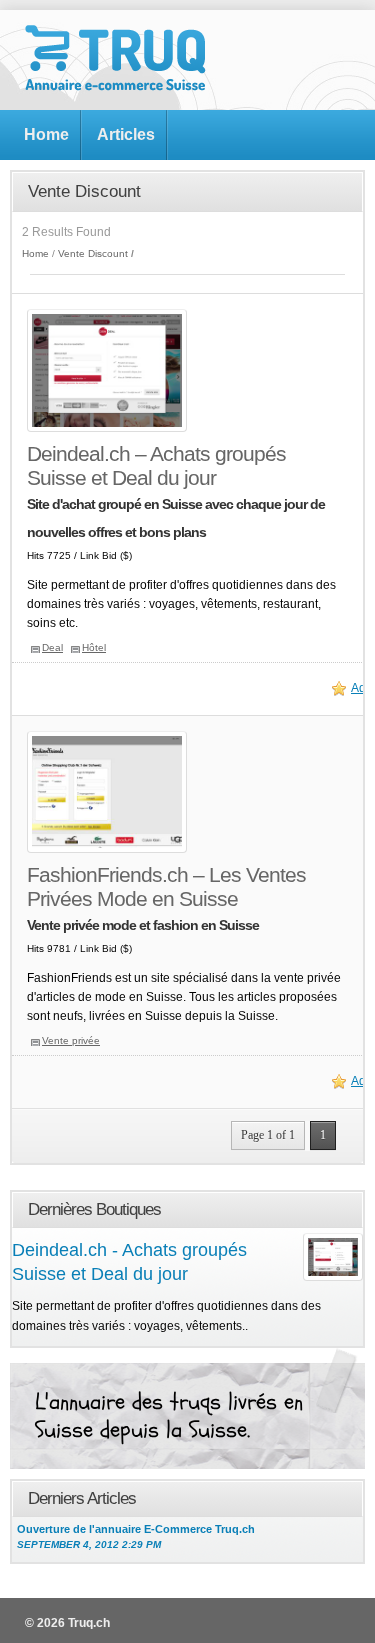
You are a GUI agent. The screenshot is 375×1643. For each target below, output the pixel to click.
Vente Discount (93, 253)
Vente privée (71, 1040)
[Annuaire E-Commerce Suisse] (115, 87)
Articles (126, 134)
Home (46, 134)
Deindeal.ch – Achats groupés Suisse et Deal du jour (156, 465)
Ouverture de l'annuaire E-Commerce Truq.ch (136, 1536)
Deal (52, 647)
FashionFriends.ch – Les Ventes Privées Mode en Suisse (166, 886)
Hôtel (94, 647)
